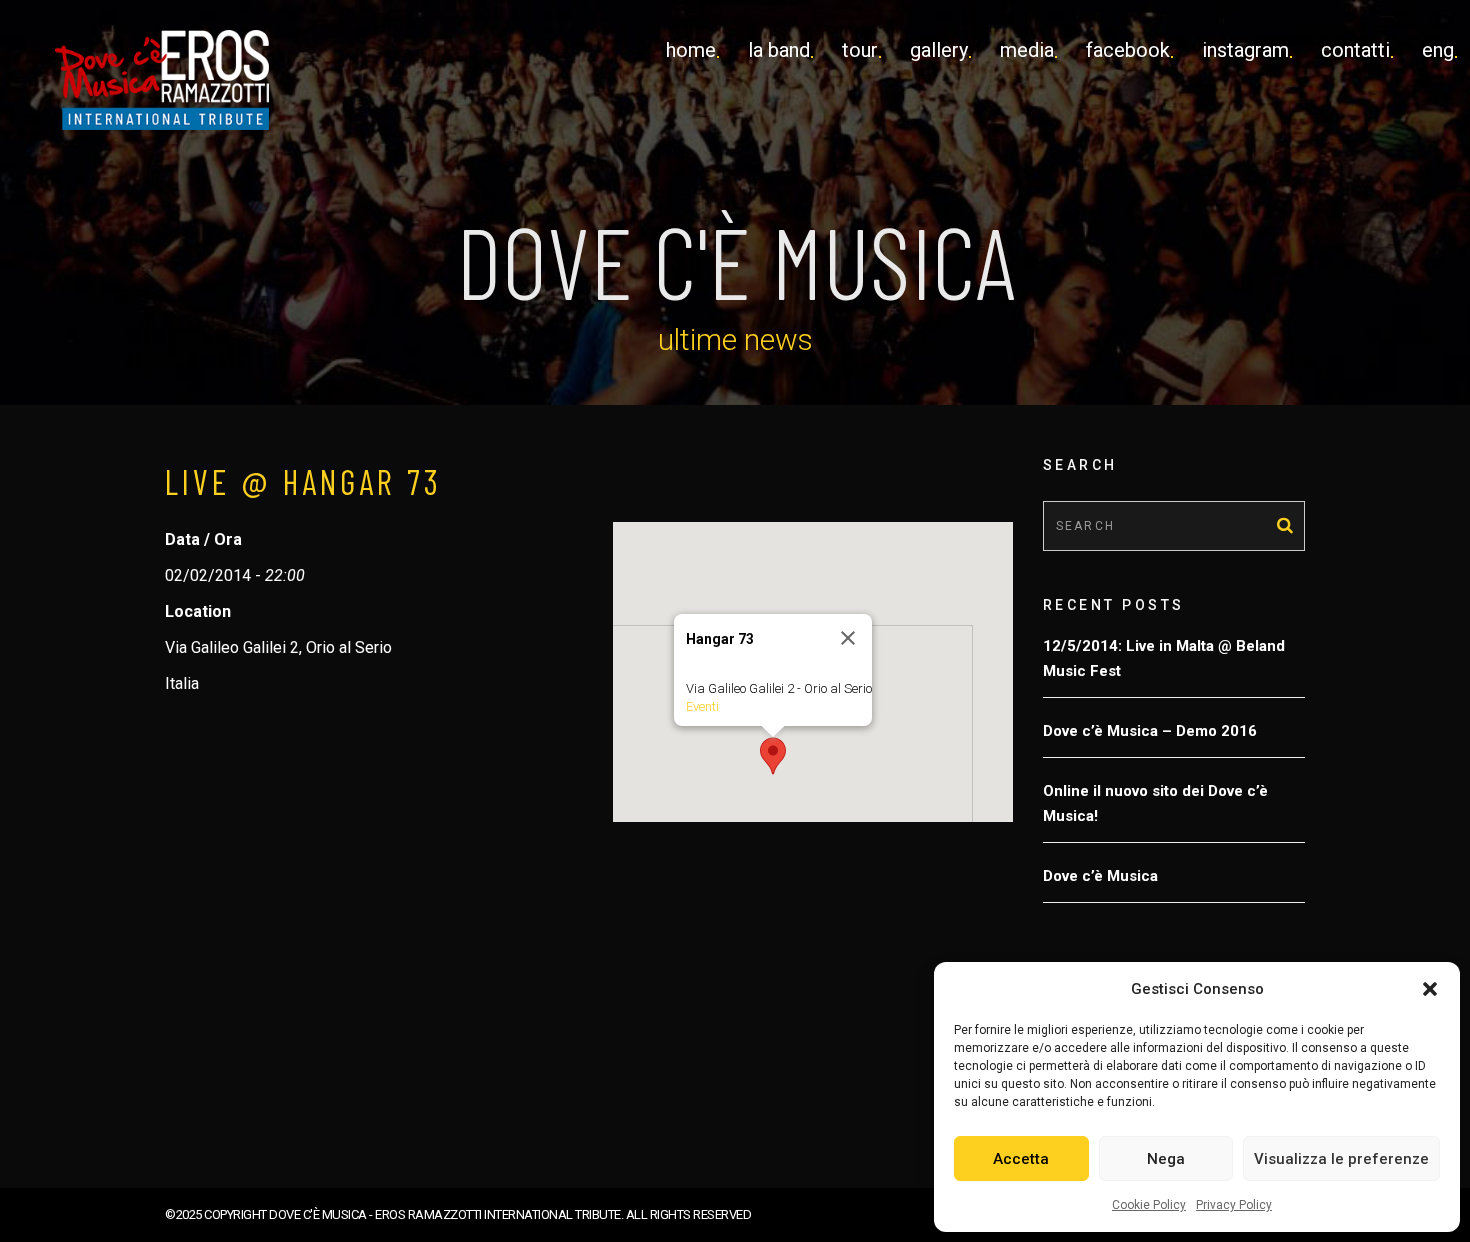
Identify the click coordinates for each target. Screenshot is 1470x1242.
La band (779, 50)
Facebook (1128, 50)
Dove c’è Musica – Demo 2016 (1150, 731)
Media (1027, 50)
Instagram (1245, 50)
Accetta (1021, 1159)
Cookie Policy (1149, 1205)
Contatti (1355, 50)
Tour (860, 50)
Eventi (702, 706)
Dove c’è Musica (1100, 876)
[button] (1430, 989)
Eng (1438, 50)
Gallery (939, 50)
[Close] (848, 638)
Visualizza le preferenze (1341, 1159)
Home (691, 50)
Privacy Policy (1234, 1205)
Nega (1166, 1159)
